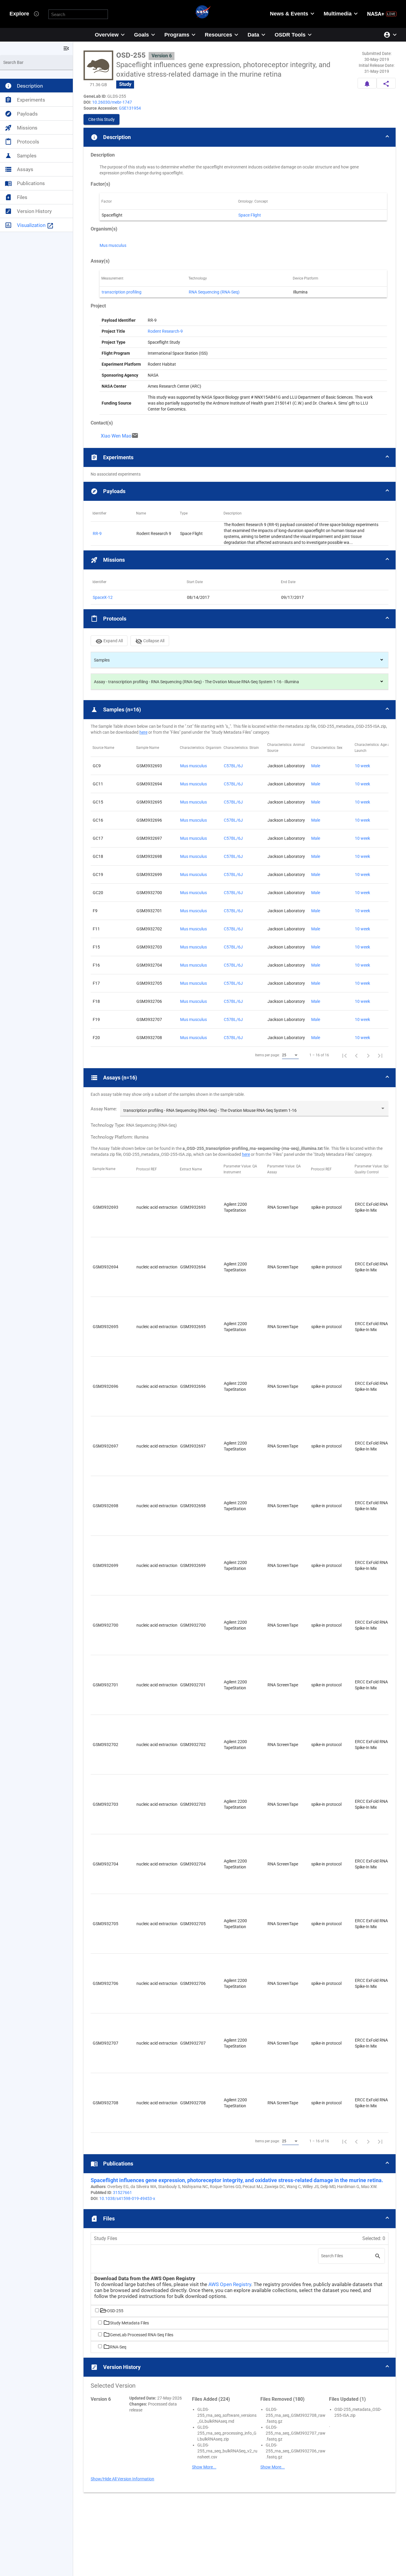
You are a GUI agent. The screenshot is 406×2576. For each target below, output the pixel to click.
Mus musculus (113, 245)
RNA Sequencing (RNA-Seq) (214, 292)
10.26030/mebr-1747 (112, 102)
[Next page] (368, 1055)
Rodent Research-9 (165, 331)
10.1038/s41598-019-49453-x (127, 2198)
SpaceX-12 (103, 597)
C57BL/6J (233, 766)
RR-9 (97, 533)
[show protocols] (382, 660)
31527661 (122, 2193)
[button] (240, 137)
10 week (362, 766)
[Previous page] (356, 1055)
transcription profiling (122, 292)
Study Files (106, 2238)
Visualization (35, 225)
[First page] (344, 1055)
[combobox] (290, 1055)
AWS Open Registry (230, 2284)
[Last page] (380, 1055)
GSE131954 (130, 108)
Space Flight (250, 215)
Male (316, 766)
